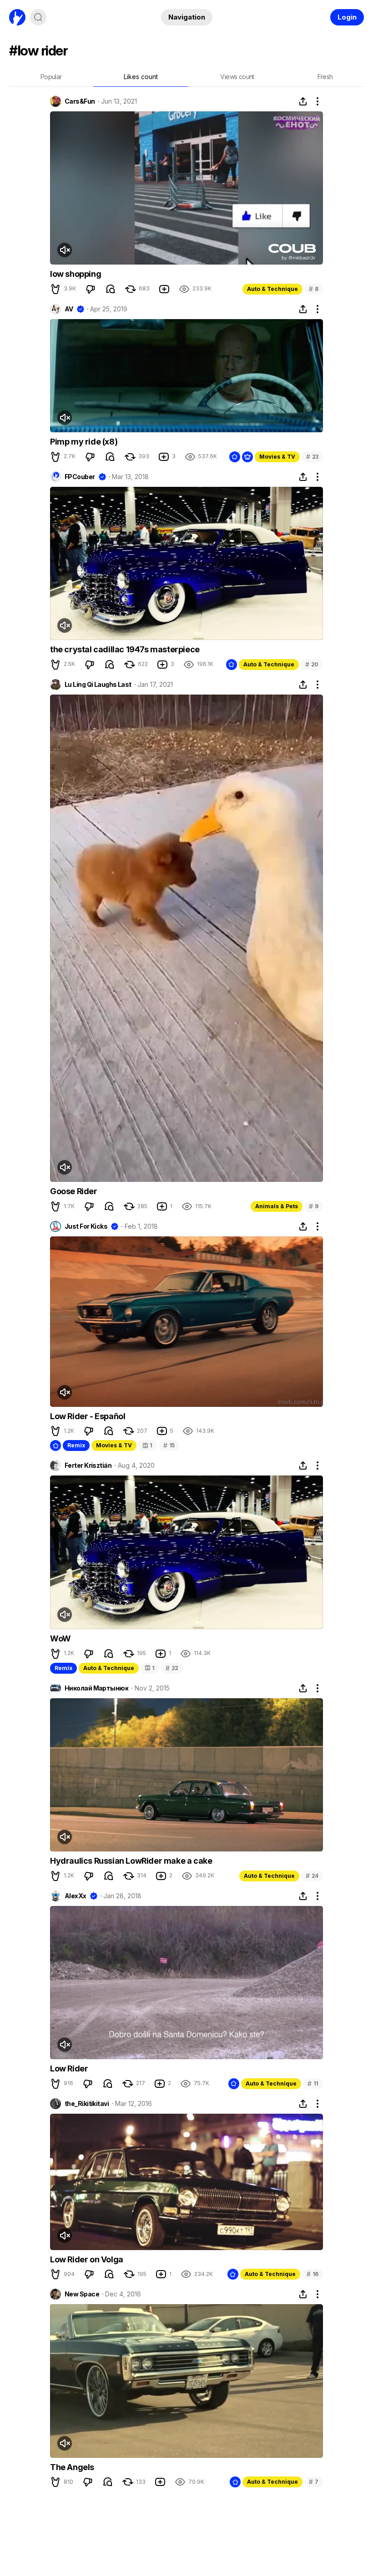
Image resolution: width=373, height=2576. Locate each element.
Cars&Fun (80, 101)
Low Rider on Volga (87, 2259)
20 (312, 664)
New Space (82, 2294)
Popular (51, 77)
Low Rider (69, 2068)
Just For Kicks (86, 1226)
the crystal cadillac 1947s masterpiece (125, 649)
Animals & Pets (277, 1206)
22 (172, 1668)
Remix (76, 1445)
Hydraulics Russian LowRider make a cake (131, 1861)
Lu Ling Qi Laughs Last (98, 685)
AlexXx (76, 1896)
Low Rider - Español (88, 1416)
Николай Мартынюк (96, 1688)
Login (347, 17)
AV (69, 309)
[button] (55, 289)
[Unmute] (65, 250)
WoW (60, 1638)
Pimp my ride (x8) (84, 442)
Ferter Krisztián (88, 1466)
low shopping (76, 274)
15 (169, 1445)
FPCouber (80, 477)
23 (312, 457)
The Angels (72, 2467)
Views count (237, 77)
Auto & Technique (272, 289)
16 (313, 2274)
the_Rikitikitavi (87, 2104)
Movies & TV (277, 457)
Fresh (325, 77)
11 (313, 2083)
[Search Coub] (38, 17)
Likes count (141, 77)
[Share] (303, 101)
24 (312, 1876)
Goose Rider (74, 1191)
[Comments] (111, 289)
